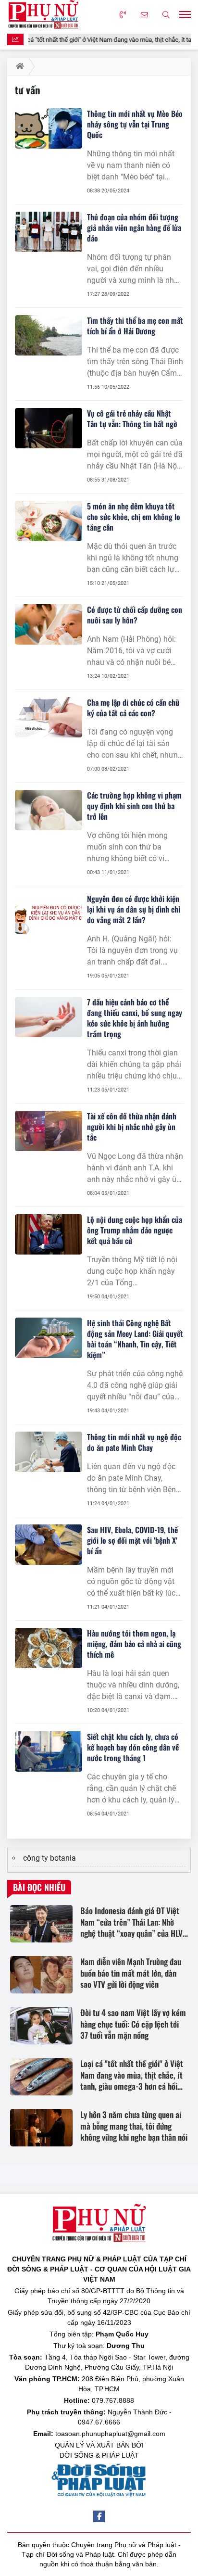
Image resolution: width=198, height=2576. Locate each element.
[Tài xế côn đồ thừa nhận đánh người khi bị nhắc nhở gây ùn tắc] (49, 1131)
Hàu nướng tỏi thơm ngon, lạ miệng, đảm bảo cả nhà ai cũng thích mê (134, 1644)
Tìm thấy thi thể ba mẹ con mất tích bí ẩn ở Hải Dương (135, 326)
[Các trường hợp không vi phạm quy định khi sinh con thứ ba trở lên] (49, 810)
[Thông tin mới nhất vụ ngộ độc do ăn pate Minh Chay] (49, 1452)
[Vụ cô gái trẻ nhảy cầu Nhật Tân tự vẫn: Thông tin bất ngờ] (49, 428)
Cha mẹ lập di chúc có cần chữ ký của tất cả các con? (133, 708)
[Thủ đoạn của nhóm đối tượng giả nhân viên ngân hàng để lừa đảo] (49, 232)
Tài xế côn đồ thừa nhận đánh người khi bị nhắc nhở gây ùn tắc (132, 1127)
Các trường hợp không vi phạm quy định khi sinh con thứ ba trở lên (134, 806)
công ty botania (49, 1858)
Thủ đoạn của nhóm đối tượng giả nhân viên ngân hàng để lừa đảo (134, 228)
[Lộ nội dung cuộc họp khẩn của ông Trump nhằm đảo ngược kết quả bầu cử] (49, 1234)
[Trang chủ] (18, 66)
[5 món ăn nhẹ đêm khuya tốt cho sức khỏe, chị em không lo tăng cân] (49, 521)
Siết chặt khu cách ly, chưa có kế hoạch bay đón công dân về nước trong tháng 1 (133, 1747)
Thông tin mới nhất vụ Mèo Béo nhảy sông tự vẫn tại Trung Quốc (135, 124)
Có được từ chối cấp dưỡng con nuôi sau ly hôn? (135, 615)
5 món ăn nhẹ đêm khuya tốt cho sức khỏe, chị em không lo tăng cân (134, 517)
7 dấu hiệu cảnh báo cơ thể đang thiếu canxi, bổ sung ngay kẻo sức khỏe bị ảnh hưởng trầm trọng (135, 1018)
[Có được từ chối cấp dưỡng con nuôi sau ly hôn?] (49, 624)
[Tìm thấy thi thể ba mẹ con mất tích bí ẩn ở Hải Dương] (49, 335)
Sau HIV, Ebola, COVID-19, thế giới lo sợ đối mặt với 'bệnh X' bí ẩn (132, 1540)
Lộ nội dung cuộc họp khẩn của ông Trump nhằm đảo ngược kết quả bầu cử (135, 1230)
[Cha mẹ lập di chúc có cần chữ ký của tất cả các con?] (49, 717)
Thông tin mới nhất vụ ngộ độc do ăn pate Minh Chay (134, 1442)
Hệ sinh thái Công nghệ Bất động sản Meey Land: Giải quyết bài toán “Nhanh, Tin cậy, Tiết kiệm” (135, 1339)
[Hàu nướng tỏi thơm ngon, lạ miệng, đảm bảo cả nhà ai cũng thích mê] (49, 1648)
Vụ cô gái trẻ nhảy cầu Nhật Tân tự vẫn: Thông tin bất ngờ (132, 419)
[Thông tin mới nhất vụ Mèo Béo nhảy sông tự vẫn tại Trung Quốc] (49, 128)
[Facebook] (99, 2516)
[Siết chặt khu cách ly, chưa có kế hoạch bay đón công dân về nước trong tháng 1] (49, 1751)
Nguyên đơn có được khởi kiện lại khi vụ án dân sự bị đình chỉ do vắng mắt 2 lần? (134, 909)
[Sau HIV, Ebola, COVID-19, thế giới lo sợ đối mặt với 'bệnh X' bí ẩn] (49, 1545)
